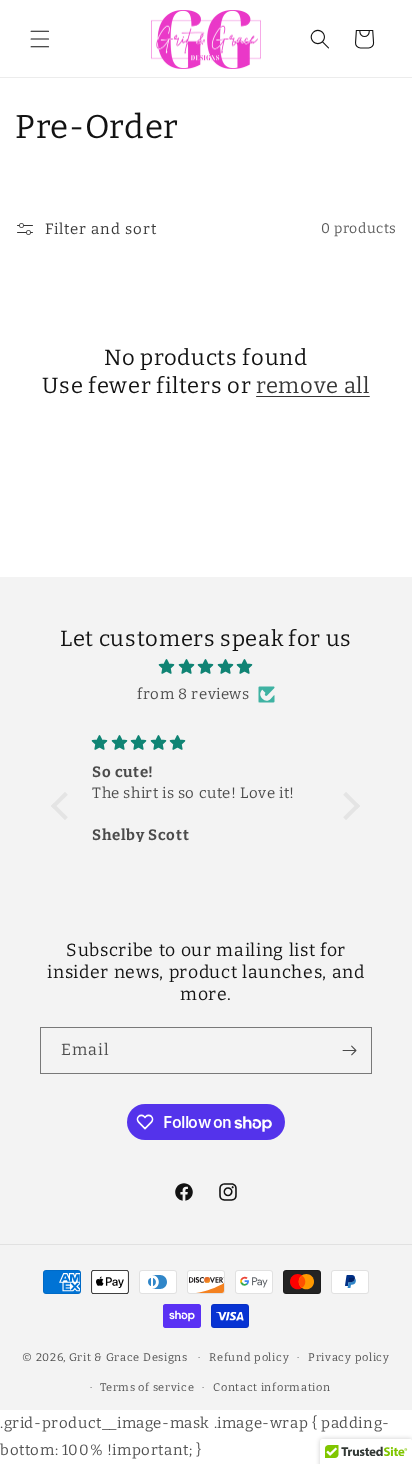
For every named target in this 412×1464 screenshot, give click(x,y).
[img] (206, 667)
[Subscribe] (349, 1050)
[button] (40, 39)
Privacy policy (349, 1357)
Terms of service (147, 1387)
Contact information (271, 1387)
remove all (313, 385)
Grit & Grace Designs (128, 1357)
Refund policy (249, 1357)
